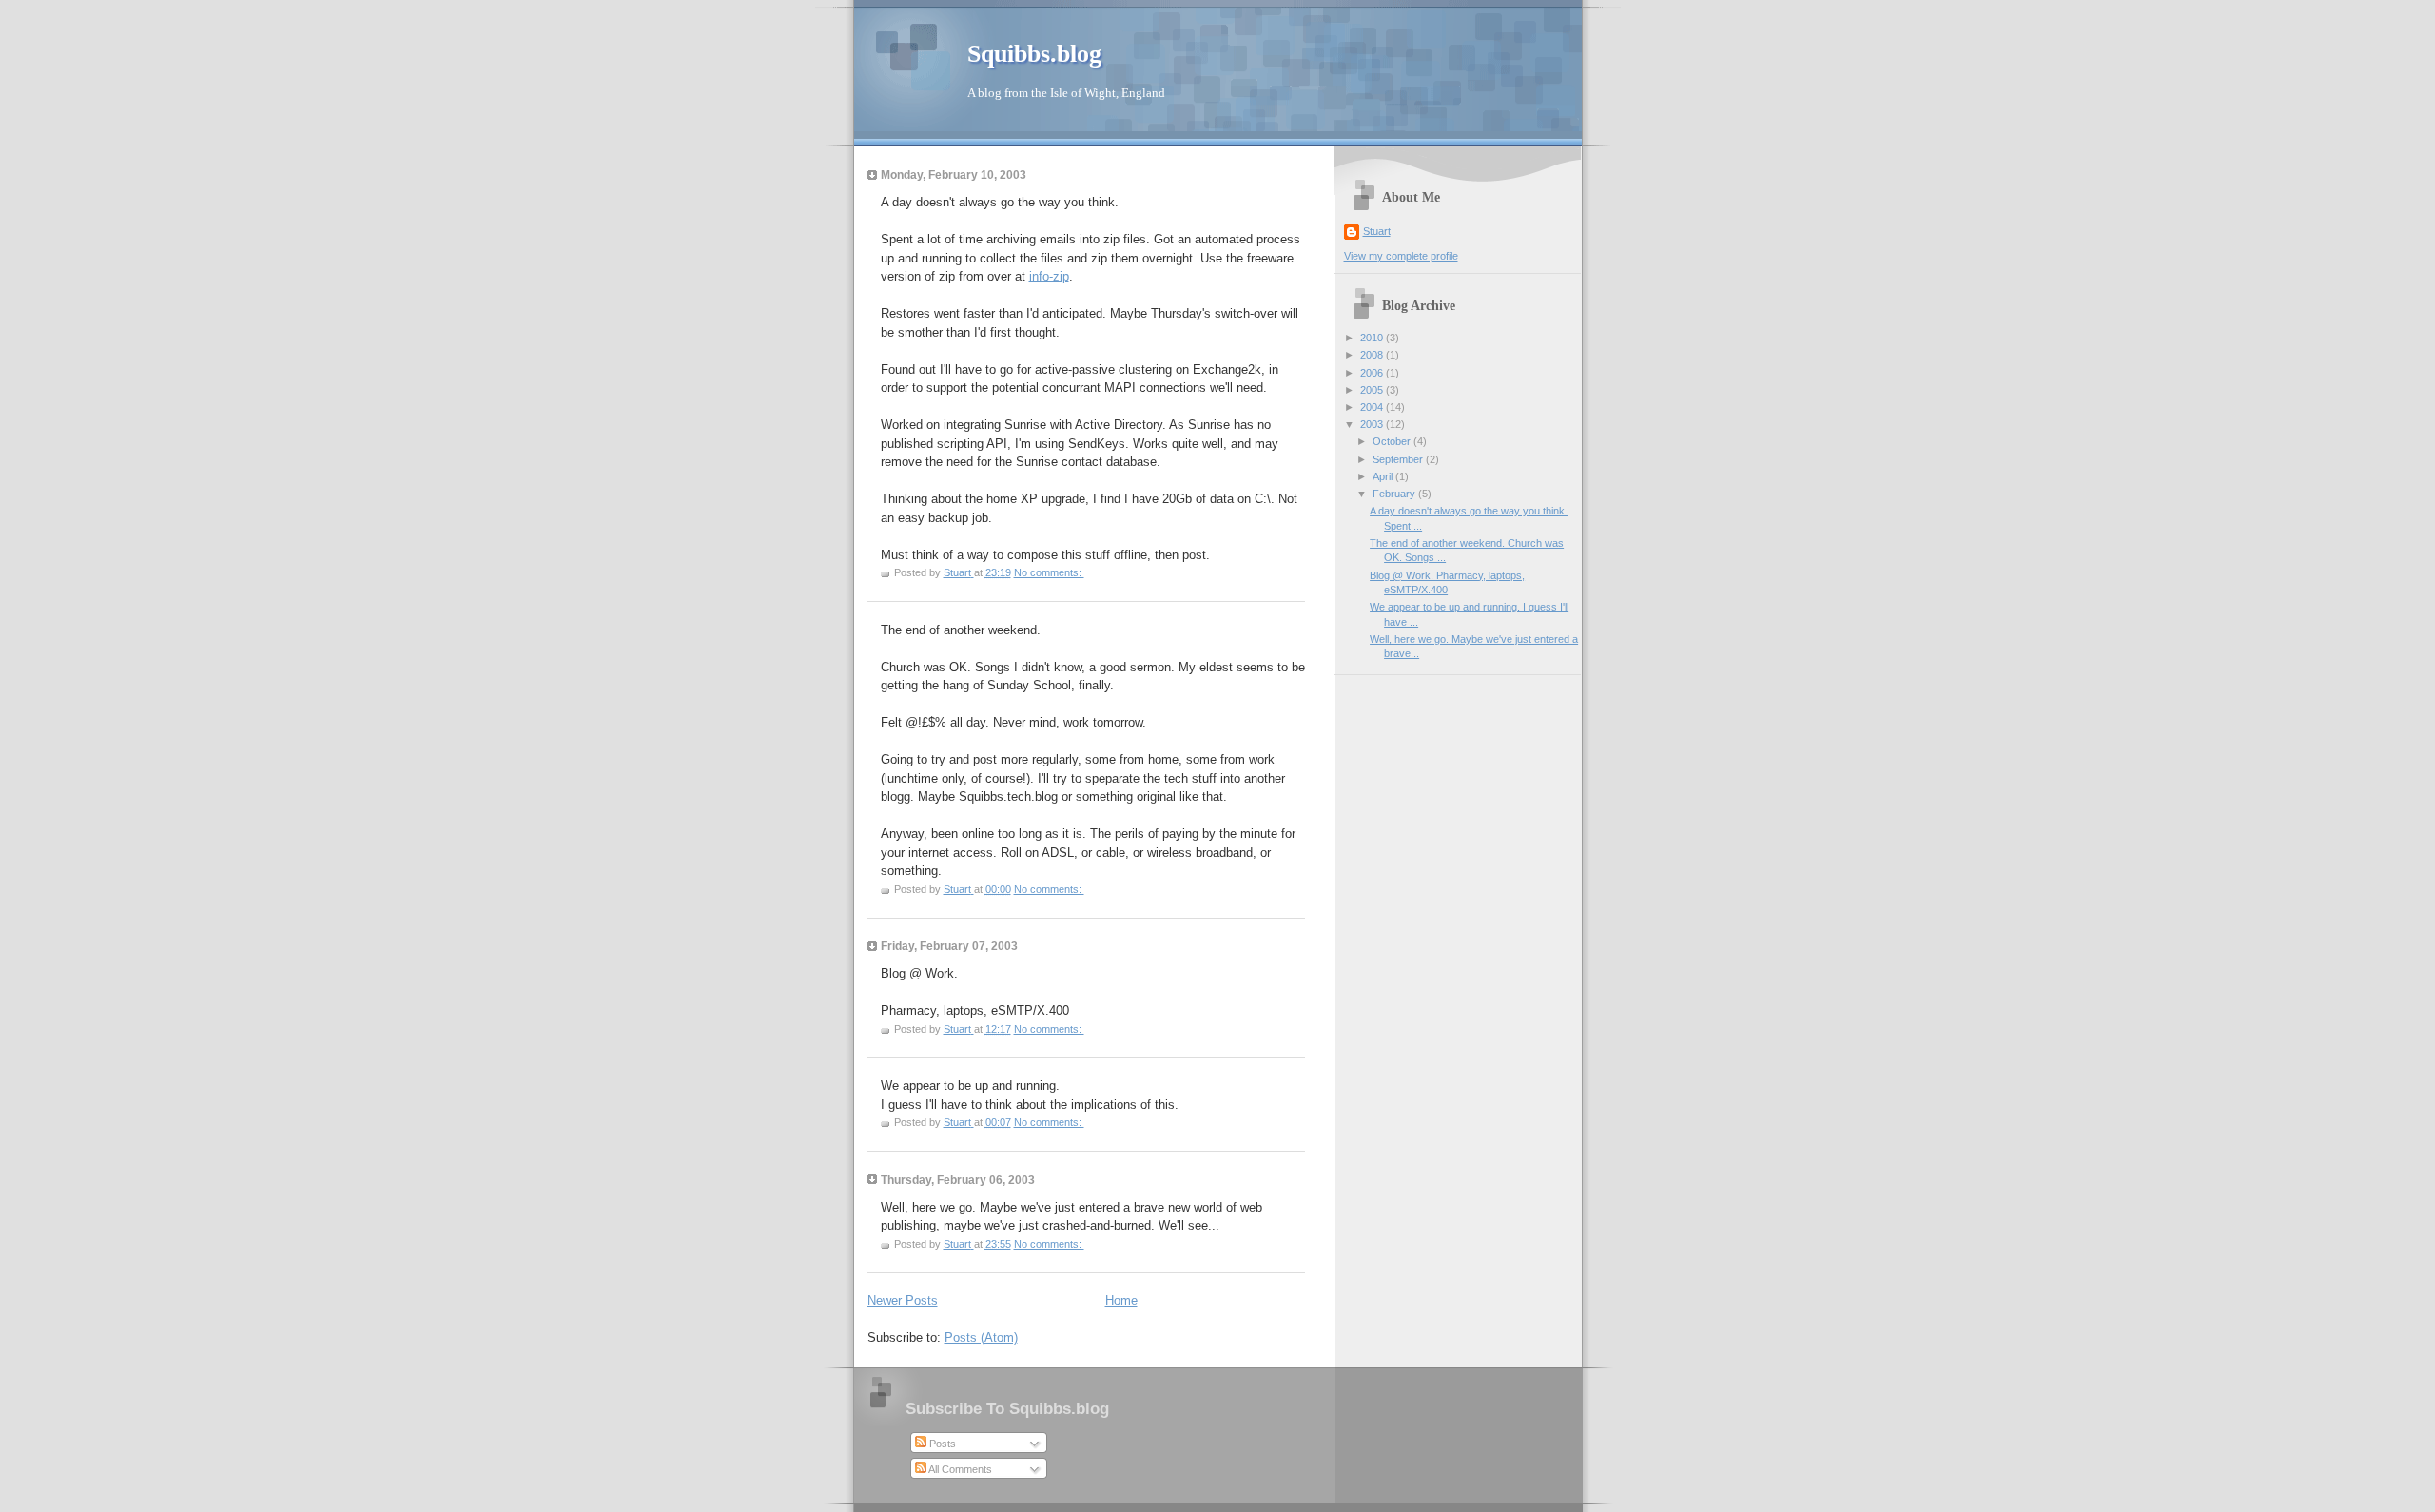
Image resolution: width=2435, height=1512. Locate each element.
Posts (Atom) (981, 1338)
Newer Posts (903, 1300)
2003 (1373, 424)
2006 (1373, 373)
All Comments (959, 1469)
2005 (1373, 390)
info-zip (1049, 276)
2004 (1373, 407)
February (1395, 494)
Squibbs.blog (1034, 54)
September (1399, 459)
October (1393, 441)
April (1384, 476)
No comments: (1049, 572)
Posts (941, 1444)
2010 (1373, 338)
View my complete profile (1401, 256)
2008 (1373, 355)
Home (1121, 1300)
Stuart (1377, 231)
